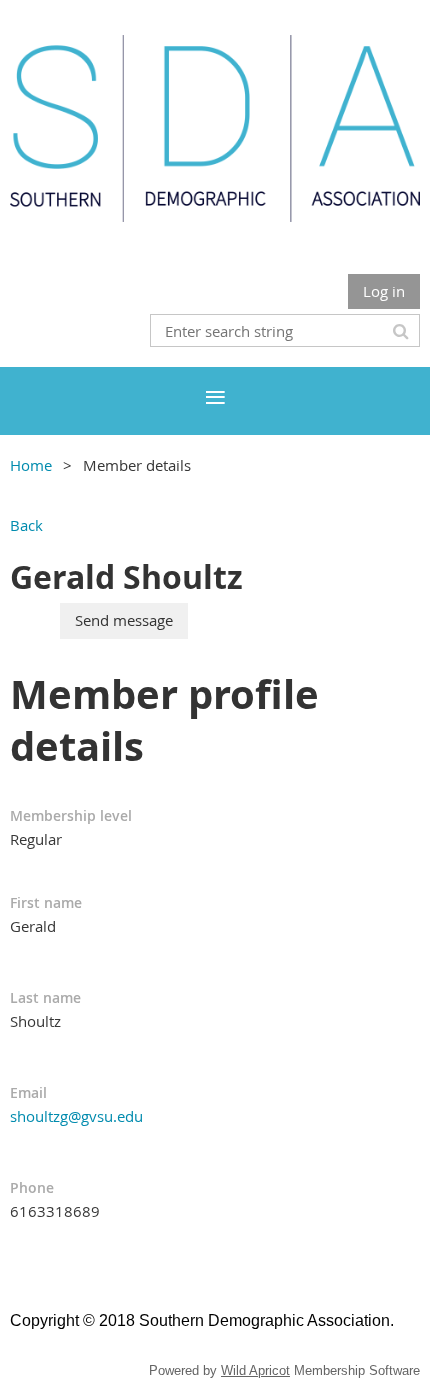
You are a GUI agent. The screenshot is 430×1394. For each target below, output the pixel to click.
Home (31, 465)
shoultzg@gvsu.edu (76, 1116)
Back (26, 525)
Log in (384, 291)
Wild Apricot (255, 1370)
